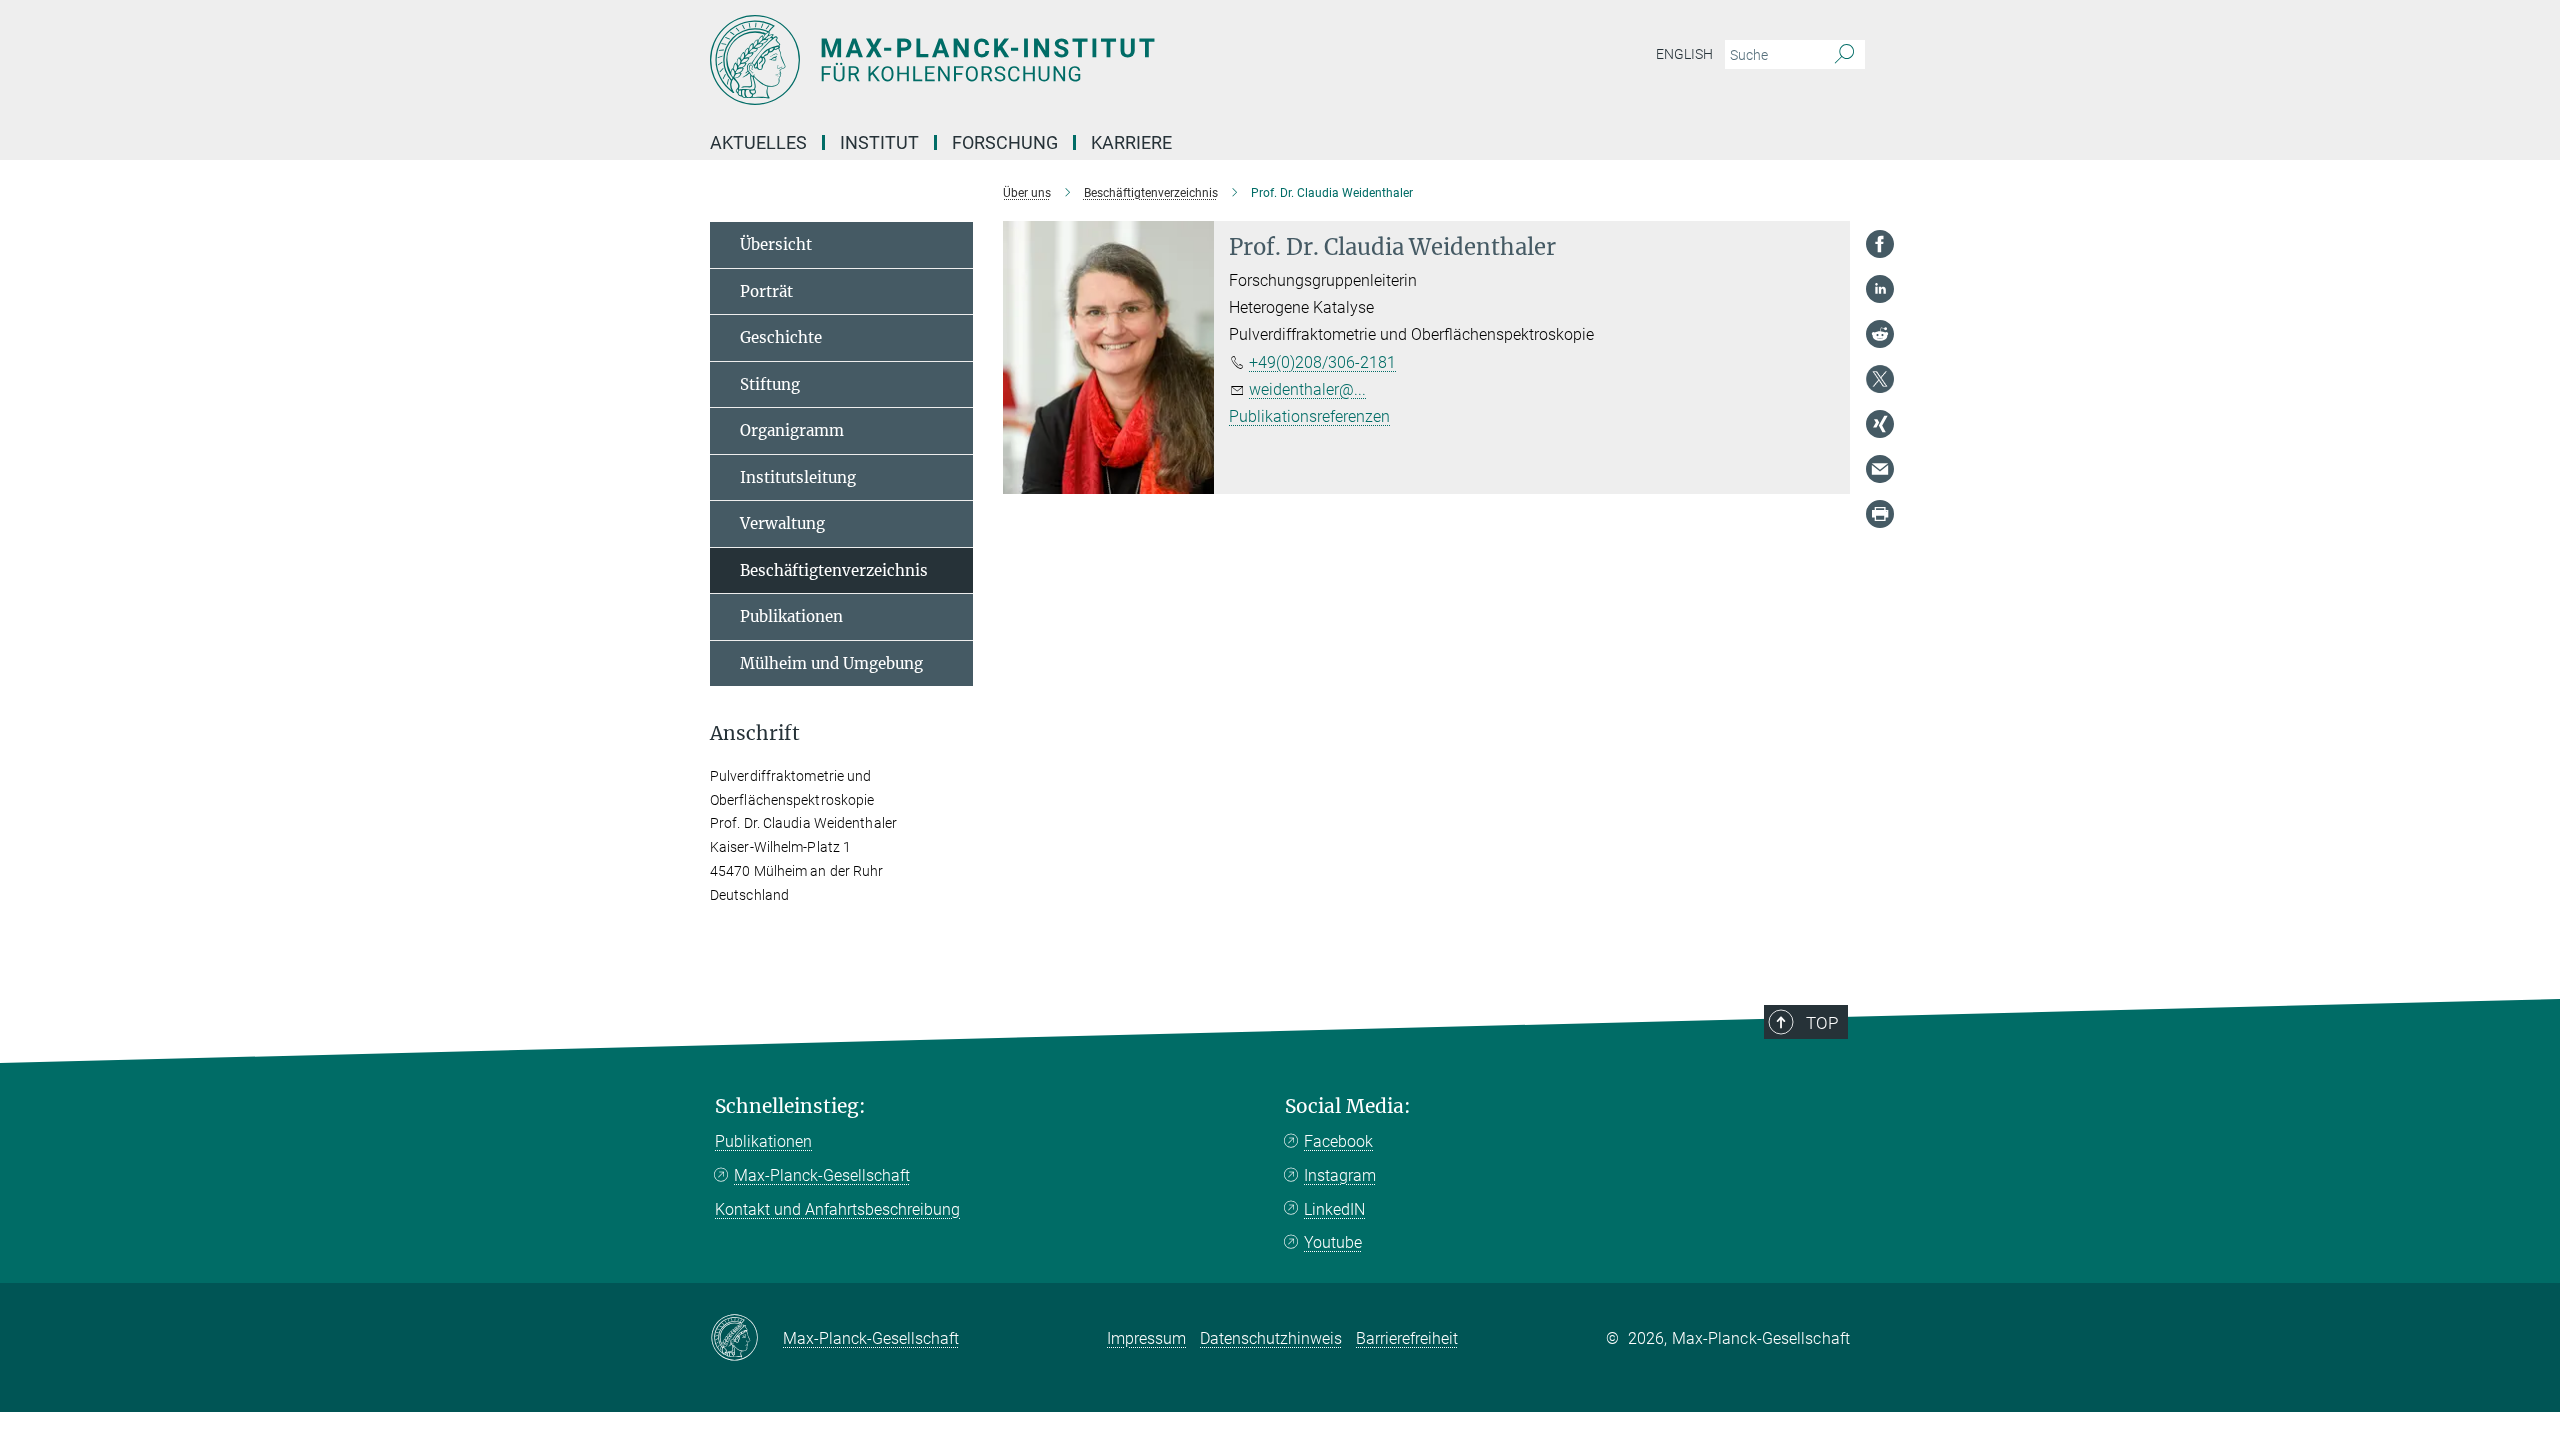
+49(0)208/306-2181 (1322, 362)
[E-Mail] (1880, 469)
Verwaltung (782, 523)
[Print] (1880, 514)
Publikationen (791, 616)
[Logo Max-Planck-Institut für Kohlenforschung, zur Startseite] (1085, 60)
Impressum (1146, 1338)
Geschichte (781, 337)
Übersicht (776, 244)
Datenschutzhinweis (1271, 1338)
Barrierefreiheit (1407, 1338)
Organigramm (792, 430)
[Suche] (1844, 55)
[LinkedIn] (1880, 289)
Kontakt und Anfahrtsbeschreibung (837, 1209)
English (1684, 54)
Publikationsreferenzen (1309, 416)
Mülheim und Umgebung (831, 663)
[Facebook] (1880, 244)
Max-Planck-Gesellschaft (822, 1175)
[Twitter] (1880, 379)
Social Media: (1348, 1106)
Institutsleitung (798, 477)
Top (1822, 1023)
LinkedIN (1334, 1209)
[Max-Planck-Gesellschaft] (746, 1339)
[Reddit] (1880, 334)
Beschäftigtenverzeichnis (834, 570)
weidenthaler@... (1307, 389)
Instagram (1340, 1175)
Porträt (766, 291)
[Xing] (1880, 424)
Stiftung (770, 384)
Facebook (1338, 1141)
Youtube (1333, 1242)
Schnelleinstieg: (790, 1106)
